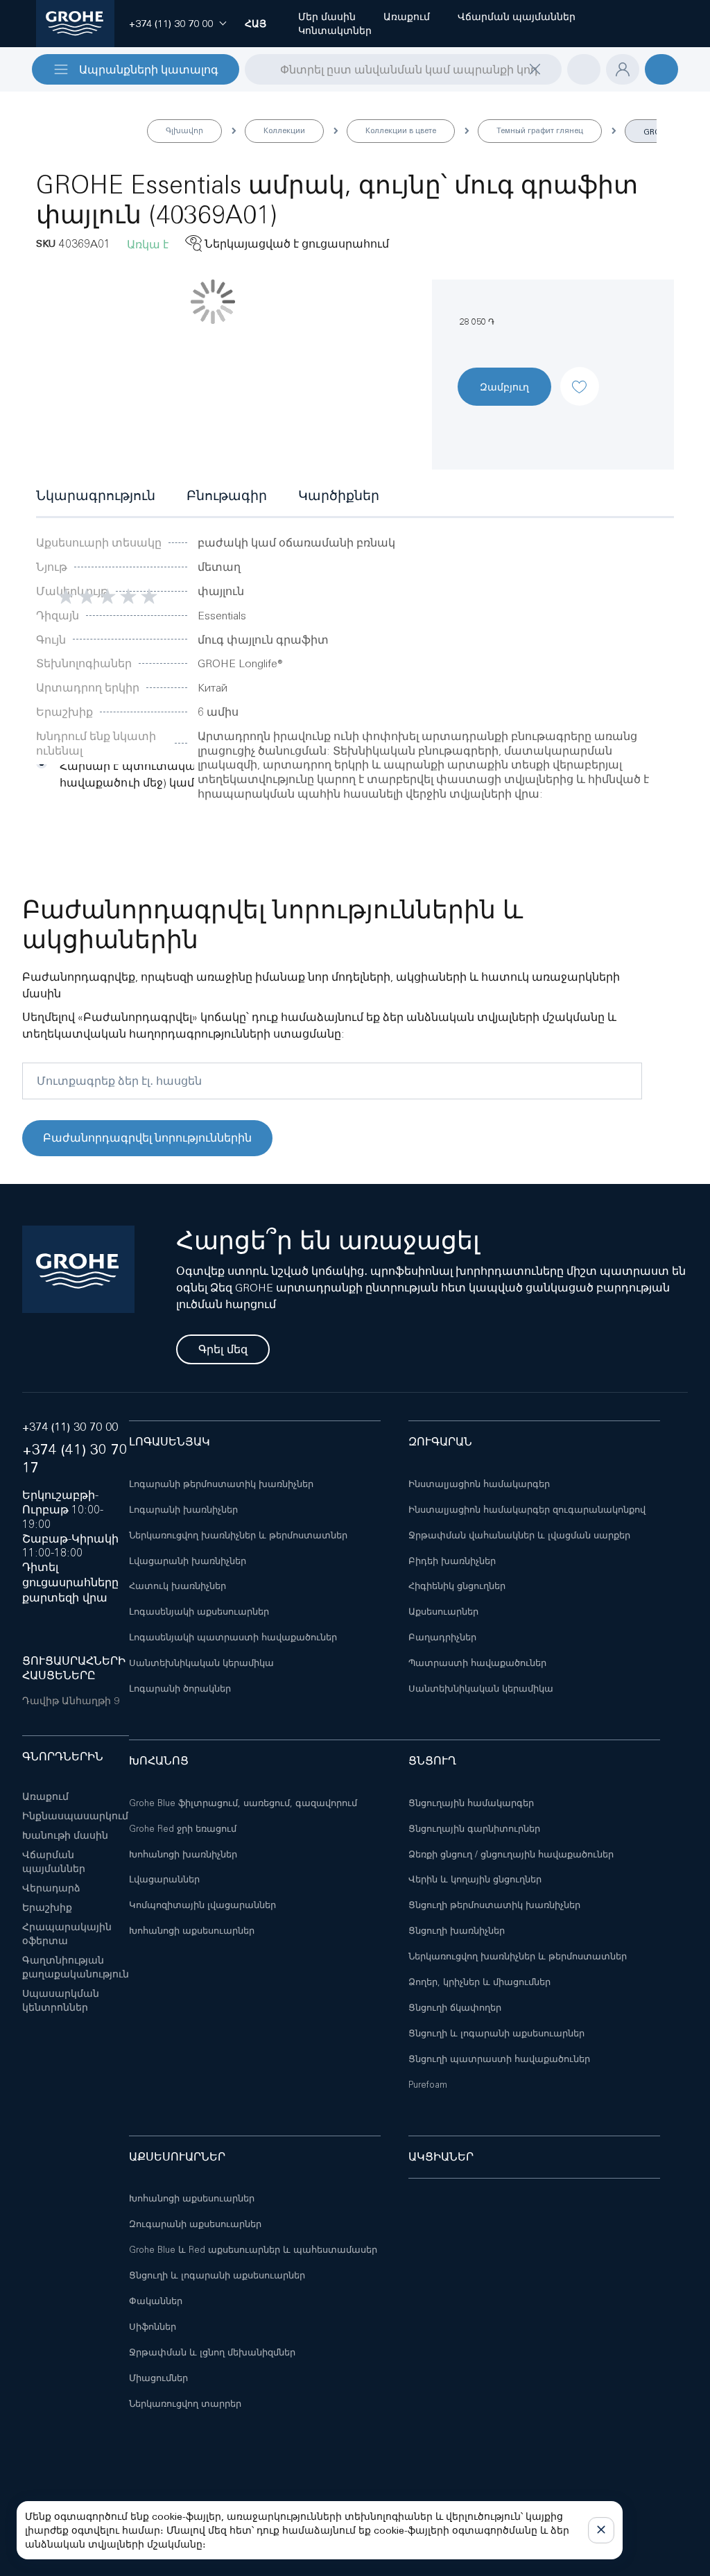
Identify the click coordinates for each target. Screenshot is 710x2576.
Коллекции (284, 130)
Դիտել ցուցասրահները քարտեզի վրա (70, 1582)
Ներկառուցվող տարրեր (185, 2404)
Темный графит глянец (540, 130)
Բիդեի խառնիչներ (452, 1561)
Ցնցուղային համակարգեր (471, 1803)
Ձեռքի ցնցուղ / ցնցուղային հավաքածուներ (511, 1854)
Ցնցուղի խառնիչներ (457, 1931)
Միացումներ (158, 2378)
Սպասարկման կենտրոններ (61, 2000)
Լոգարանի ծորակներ (180, 1689)
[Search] (254, 69)
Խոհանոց (159, 1761)
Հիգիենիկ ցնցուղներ (457, 1586)
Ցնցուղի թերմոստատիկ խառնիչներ (494, 1905)
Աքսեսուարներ (443, 1612)
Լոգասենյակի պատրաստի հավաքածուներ (233, 1637)
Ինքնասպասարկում (75, 1816)
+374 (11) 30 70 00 (70, 1427)
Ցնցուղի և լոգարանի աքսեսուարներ (496, 2033)
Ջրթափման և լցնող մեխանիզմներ (212, 2352)
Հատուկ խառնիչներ (177, 1586)
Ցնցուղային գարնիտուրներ (474, 1829)
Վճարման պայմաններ (54, 1862)
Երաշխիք (47, 1907)
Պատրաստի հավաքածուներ (477, 1663)
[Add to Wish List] (580, 375)
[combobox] (403, 69)
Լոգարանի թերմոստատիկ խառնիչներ (221, 1484)
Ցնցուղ (432, 1761)
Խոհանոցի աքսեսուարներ (192, 1931)
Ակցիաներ (441, 2157)
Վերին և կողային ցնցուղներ (475, 1879)
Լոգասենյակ (170, 1442)
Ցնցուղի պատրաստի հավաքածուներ (499, 2059)
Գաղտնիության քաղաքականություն (76, 1967)
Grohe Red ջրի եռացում (183, 1829)
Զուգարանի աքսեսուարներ (195, 2224)
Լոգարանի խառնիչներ (183, 1510)
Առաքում (45, 1796)
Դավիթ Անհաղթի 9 (71, 1701)
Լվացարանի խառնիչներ (188, 1561)
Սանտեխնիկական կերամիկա (201, 1663)
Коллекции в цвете (401, 130)
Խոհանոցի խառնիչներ (183, 1854)
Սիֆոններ (153, 2327)
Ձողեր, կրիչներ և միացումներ (479, 1982)
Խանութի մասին (65, 1835)
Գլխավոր (184, 130)
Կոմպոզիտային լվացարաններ (202, 1905)
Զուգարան (440, 1442)
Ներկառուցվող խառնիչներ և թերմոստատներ (238, 1535)
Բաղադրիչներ (442, 1637)
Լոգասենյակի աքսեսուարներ (199, 1612)
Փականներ (156, 2301)
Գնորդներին (63, 1757)
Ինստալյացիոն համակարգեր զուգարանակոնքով (527, 1510)
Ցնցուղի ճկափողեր (455, 2008)
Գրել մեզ (223, 1349)
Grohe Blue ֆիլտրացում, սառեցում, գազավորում (243, 1803)
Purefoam (428, 2085)
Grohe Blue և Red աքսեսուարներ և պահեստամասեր (253, 2250)
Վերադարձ (51, 1888)
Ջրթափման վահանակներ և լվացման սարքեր (519, 1535)
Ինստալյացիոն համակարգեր (479, 1484)
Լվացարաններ (164, 1879)
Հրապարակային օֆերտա (67, 1934)
